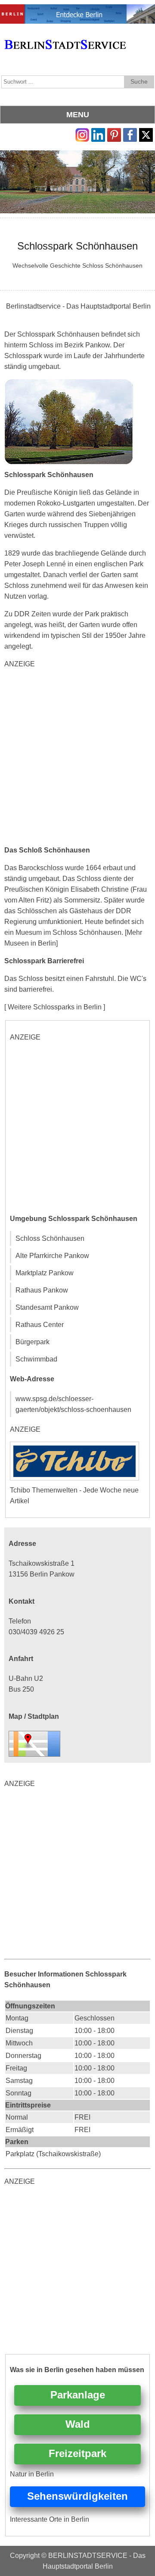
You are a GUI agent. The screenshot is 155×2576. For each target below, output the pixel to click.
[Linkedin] (98, 133)
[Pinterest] (114, 133)
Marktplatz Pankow (45, 1273)
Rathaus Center (40, 1325)
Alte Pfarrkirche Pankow (52, 1256)
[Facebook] (130, 133)
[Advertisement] (77, 757)
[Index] (65, 35)
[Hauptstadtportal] (77, 10)
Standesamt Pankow (47, 1307)
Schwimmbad (36, 1359)
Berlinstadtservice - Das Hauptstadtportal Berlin (78, 306)
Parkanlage (78, 2395)
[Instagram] (82, 133)
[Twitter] (146, 133)
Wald (78, 2424)
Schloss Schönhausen (50, 1238)
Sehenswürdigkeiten (77, 2496)
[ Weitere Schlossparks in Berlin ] (55, 1007)
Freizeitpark (77, 2453)
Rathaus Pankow (42, 1290)
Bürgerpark (33, 1342)
